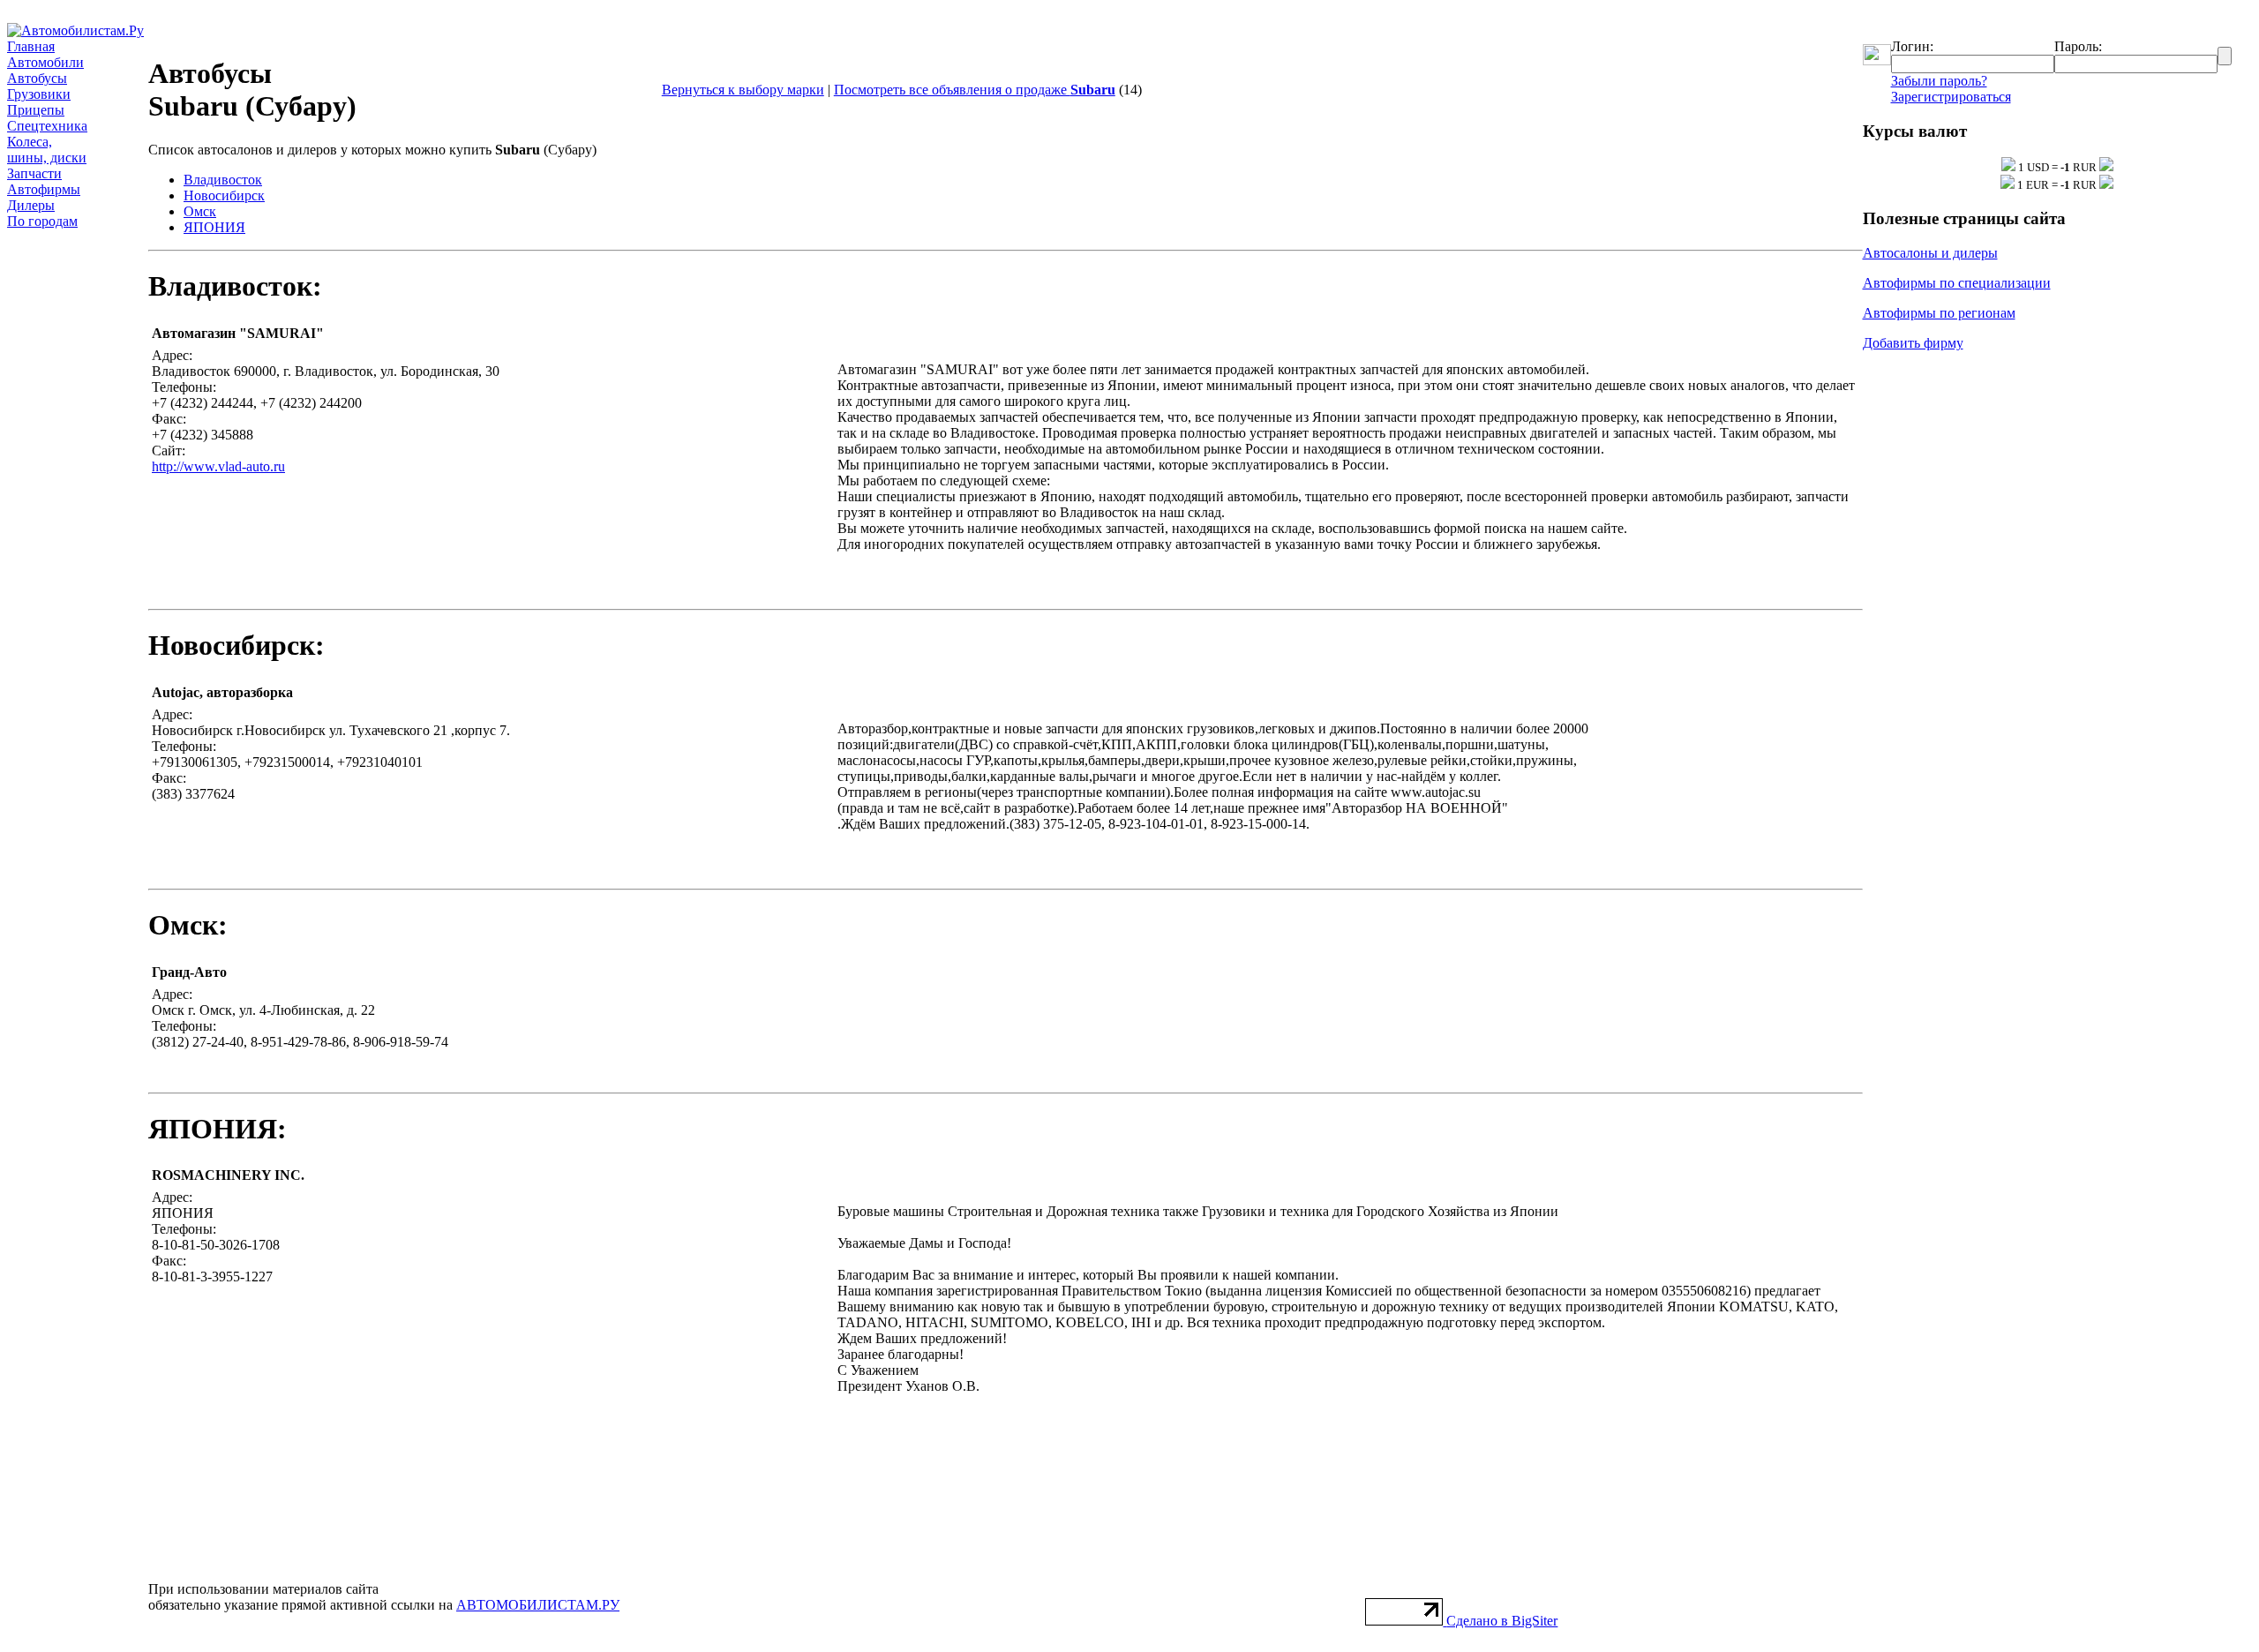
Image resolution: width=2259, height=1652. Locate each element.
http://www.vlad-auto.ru (218, 466)
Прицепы (36, 110)
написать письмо (1674, 333)
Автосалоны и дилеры (1930, 253)
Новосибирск (224, 195)
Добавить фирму (1913, 343)
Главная (31, 46)
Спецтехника (47, 126)
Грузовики (39, 94)
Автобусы (37, 78)
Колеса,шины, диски (47, 150)
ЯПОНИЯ (214, 227)
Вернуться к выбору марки (743, 90)
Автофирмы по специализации (1957, 283)
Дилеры (31, 205)
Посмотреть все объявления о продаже (975, 90)
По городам (42, 221)
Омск (200, 211)
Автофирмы (44, 189)
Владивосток (223, 180)
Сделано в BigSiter (1502, 1621)
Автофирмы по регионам (1939, 313)
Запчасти (34, 173)
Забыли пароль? (1939, 81)
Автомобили (45, 62)
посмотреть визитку (1795, 333)
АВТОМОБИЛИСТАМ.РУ (538, 1605)
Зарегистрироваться (1951, 97)
